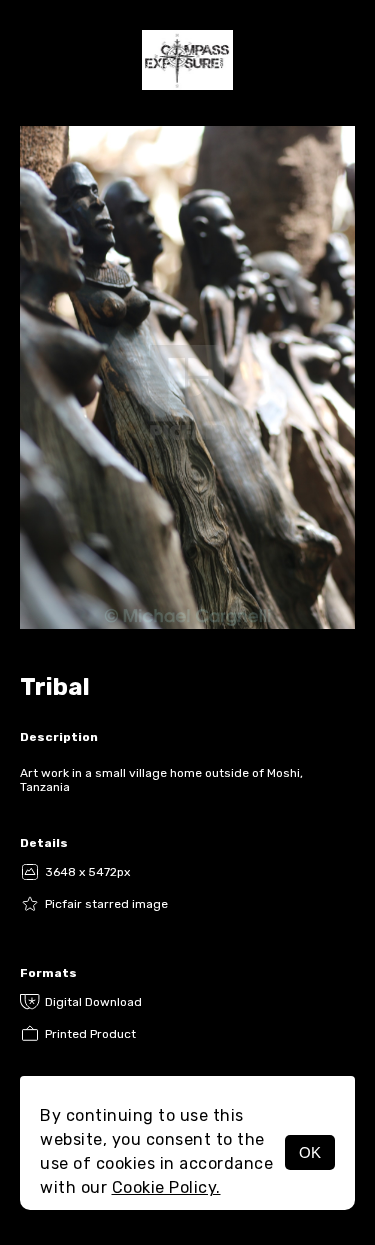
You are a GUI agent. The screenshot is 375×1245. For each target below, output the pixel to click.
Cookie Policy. (166, 1187)
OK (310, 1152)
